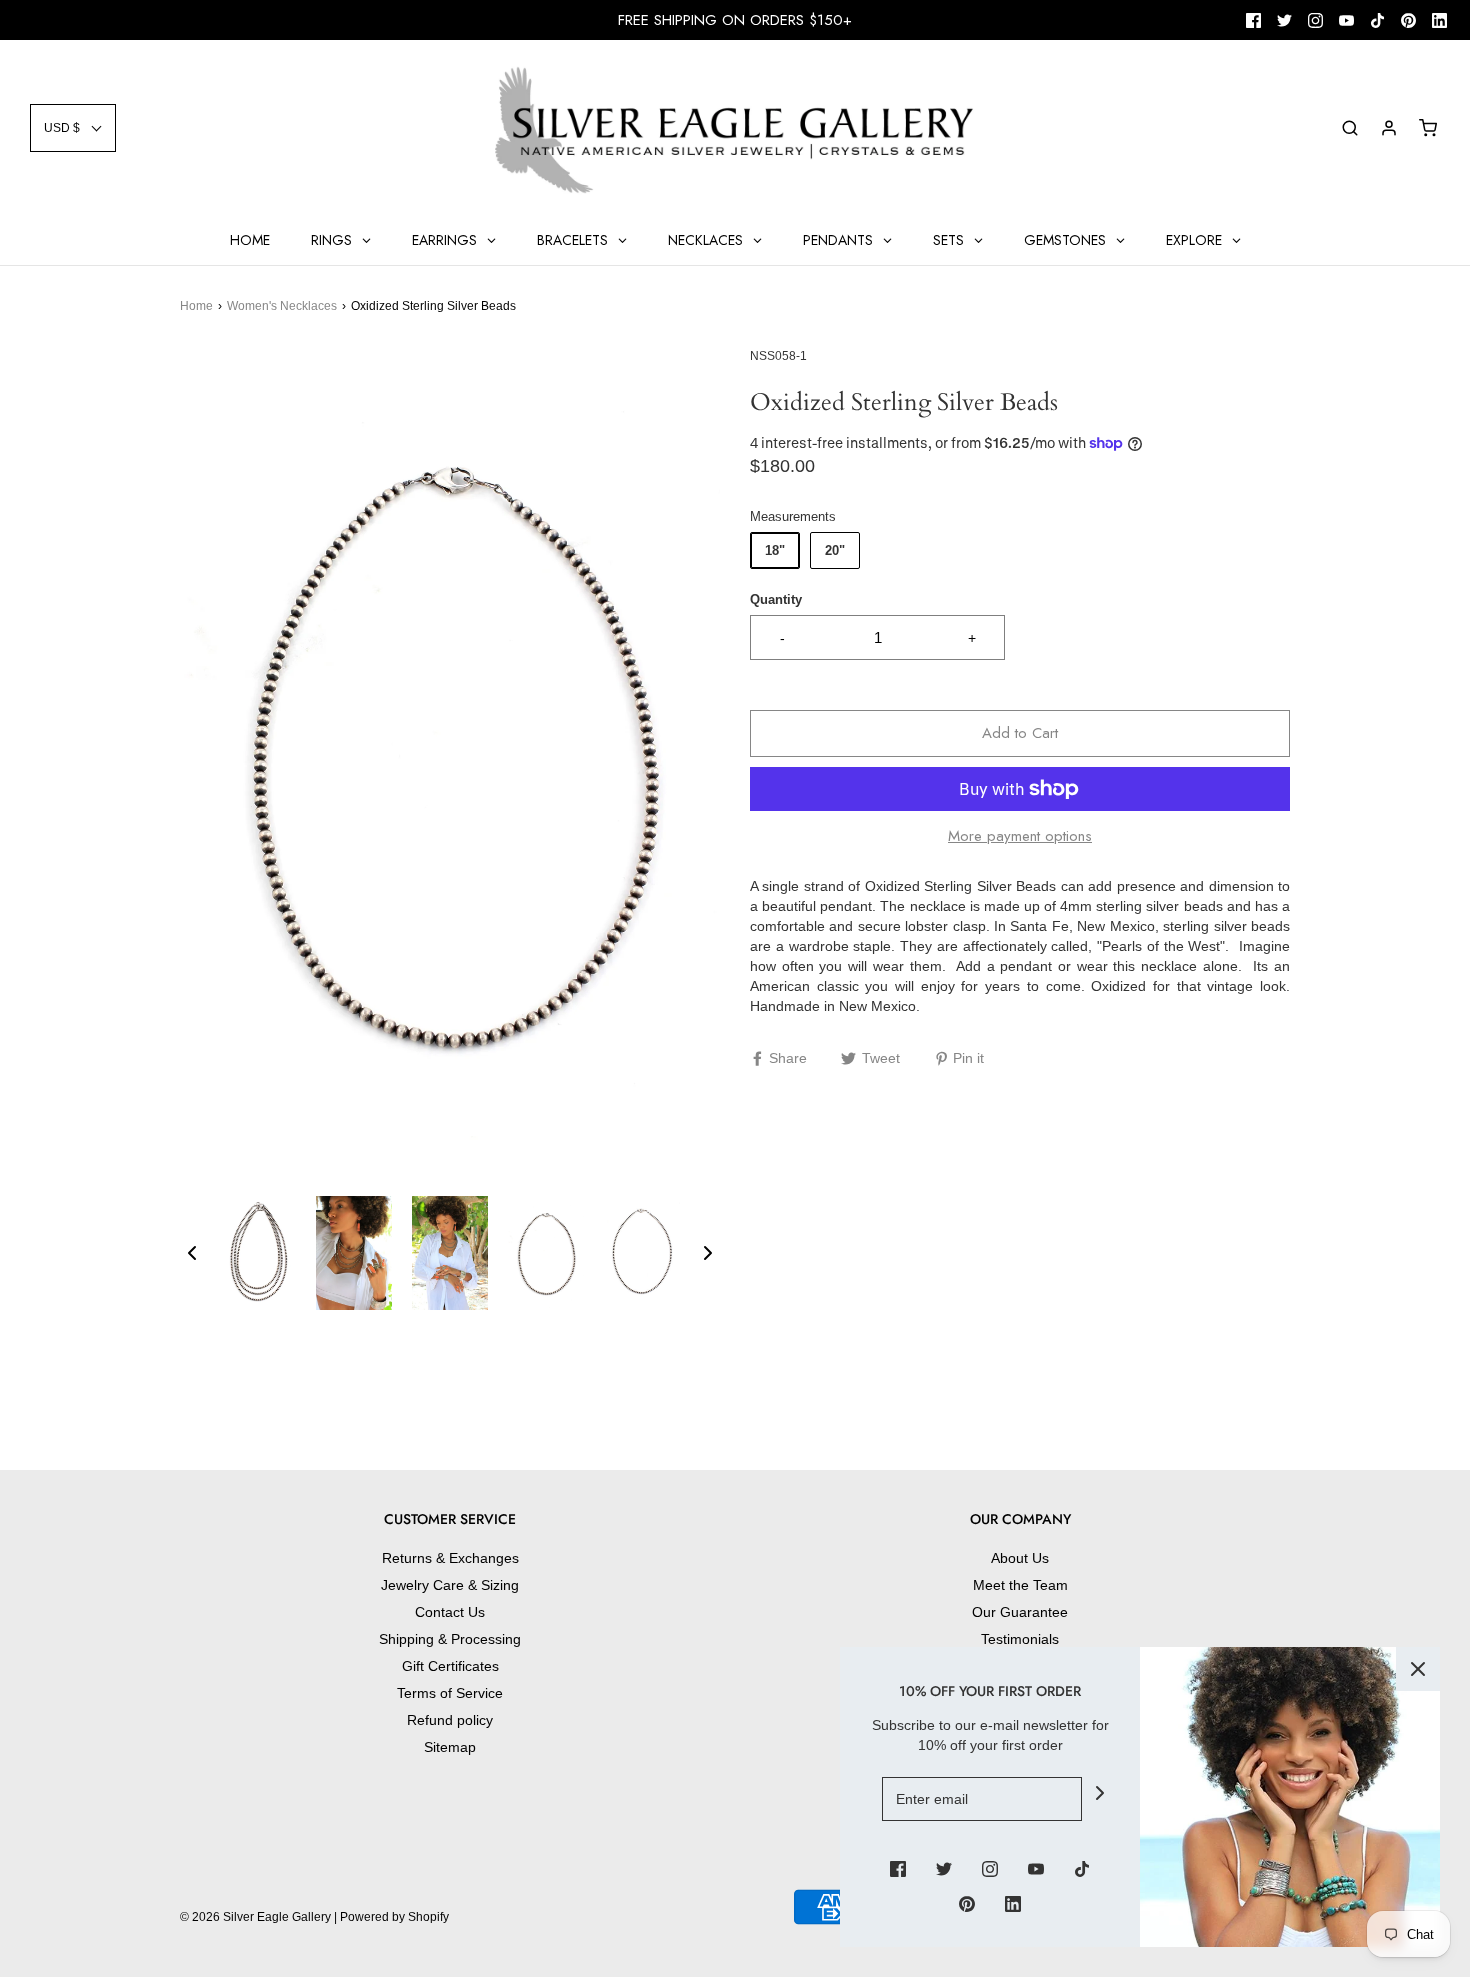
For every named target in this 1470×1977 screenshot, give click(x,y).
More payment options (1020, 836)
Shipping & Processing (450, 1639)
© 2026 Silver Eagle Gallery (257, 1917)
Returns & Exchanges (450, 1558)
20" (835, 550)
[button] (73, 128)
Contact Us (450, 1612)
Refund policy (450, 1720)
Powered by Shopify (394, 1917)
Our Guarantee (1020, 1612)
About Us (1020, 1558)
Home (196, 306)
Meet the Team (1020, 1585)
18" (775, 550)
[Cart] (1428, 128)
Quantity (776, 600)
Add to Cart (1020, 733)
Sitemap (450, 1747)
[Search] (1350, 128)
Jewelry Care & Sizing (450, 1585)
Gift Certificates (450, 1666)
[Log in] (1389, 128)
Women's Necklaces (282, 306)
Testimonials (1020, 1639)
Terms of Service (450, 1693)
